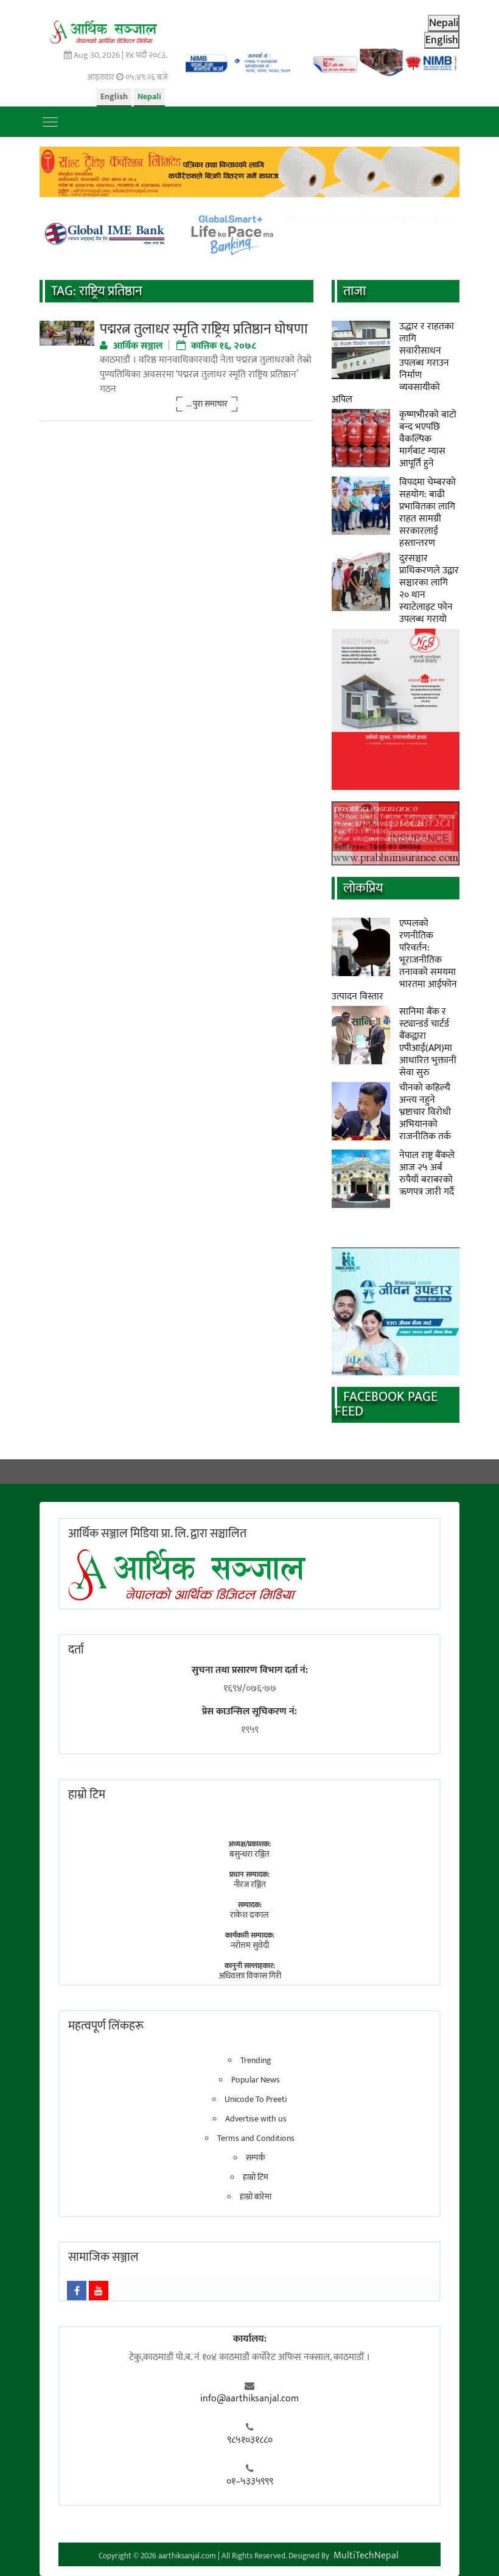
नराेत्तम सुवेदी (250, 1945)
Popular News (256, 2080)
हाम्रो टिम (256, 2177)
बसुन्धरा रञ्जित (249, 1854)
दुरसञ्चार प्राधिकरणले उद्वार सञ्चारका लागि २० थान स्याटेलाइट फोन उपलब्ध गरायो (429, 589)
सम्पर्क (256, 2158)
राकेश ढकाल (249, 1915)
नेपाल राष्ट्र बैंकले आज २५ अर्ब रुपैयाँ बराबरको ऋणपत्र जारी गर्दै (427, 1174)
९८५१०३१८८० (250, 2440)
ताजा (354, 291)
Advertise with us (256, 2119)
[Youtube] (99, 2291)
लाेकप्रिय (363, 888)
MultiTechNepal (366, 2556)
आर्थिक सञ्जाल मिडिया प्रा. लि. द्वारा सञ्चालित (157, 1534)
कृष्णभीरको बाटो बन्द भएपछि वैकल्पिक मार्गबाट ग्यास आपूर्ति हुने (428, 439)
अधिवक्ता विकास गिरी (250, 1976)
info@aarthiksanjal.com (249, 2399)
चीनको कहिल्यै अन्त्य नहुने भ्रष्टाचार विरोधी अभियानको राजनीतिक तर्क (425, 1112)
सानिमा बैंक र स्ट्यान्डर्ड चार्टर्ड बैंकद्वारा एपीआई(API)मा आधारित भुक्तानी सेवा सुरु (428, 1042)
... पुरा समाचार (207, 404)
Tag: (97, 291)
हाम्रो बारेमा (256, 2197)
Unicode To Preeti (256, 2100)
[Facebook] (77, 2291)
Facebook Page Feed (386, 1404)
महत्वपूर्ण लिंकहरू (106, 2026)
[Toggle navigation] (50, 122)
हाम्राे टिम (87, 1795)
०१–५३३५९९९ (250, 2482)
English (114, 96)
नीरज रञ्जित (250, 1884)
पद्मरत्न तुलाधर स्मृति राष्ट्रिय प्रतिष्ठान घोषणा (204, 329)
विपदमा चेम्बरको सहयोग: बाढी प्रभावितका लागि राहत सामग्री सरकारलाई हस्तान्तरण (427, 513)
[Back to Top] (472, 2549)
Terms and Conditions (256, 2138)
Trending (256, 2061)
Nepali (149, 96)
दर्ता (76, 1650)
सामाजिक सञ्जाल (103, 2257)
